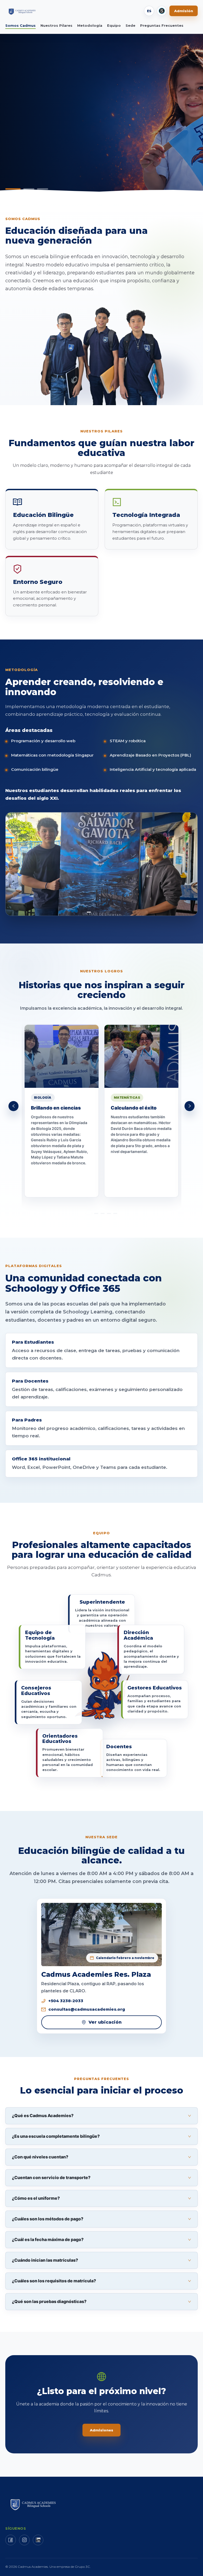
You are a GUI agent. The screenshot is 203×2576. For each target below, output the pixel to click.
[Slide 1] (11, 189)
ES (149, 11)
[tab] (101, 2116)
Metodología (90, 25)
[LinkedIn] (38, 2540)
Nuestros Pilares (56, 25)
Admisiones (101, 2430)
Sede (130, 25)
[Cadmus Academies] (23, 11)
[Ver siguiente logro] (190, 1106)
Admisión (184, 11)
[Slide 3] (40, 189)
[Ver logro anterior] (13, 1106)
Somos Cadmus (20, 25)
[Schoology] (162, 11)
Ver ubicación (105, 2022)
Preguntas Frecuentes (162, 25)
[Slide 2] (25, 189)
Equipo (114, 25)
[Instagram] (24, 2540)
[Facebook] (11, 2540)
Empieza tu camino (32, 137)
